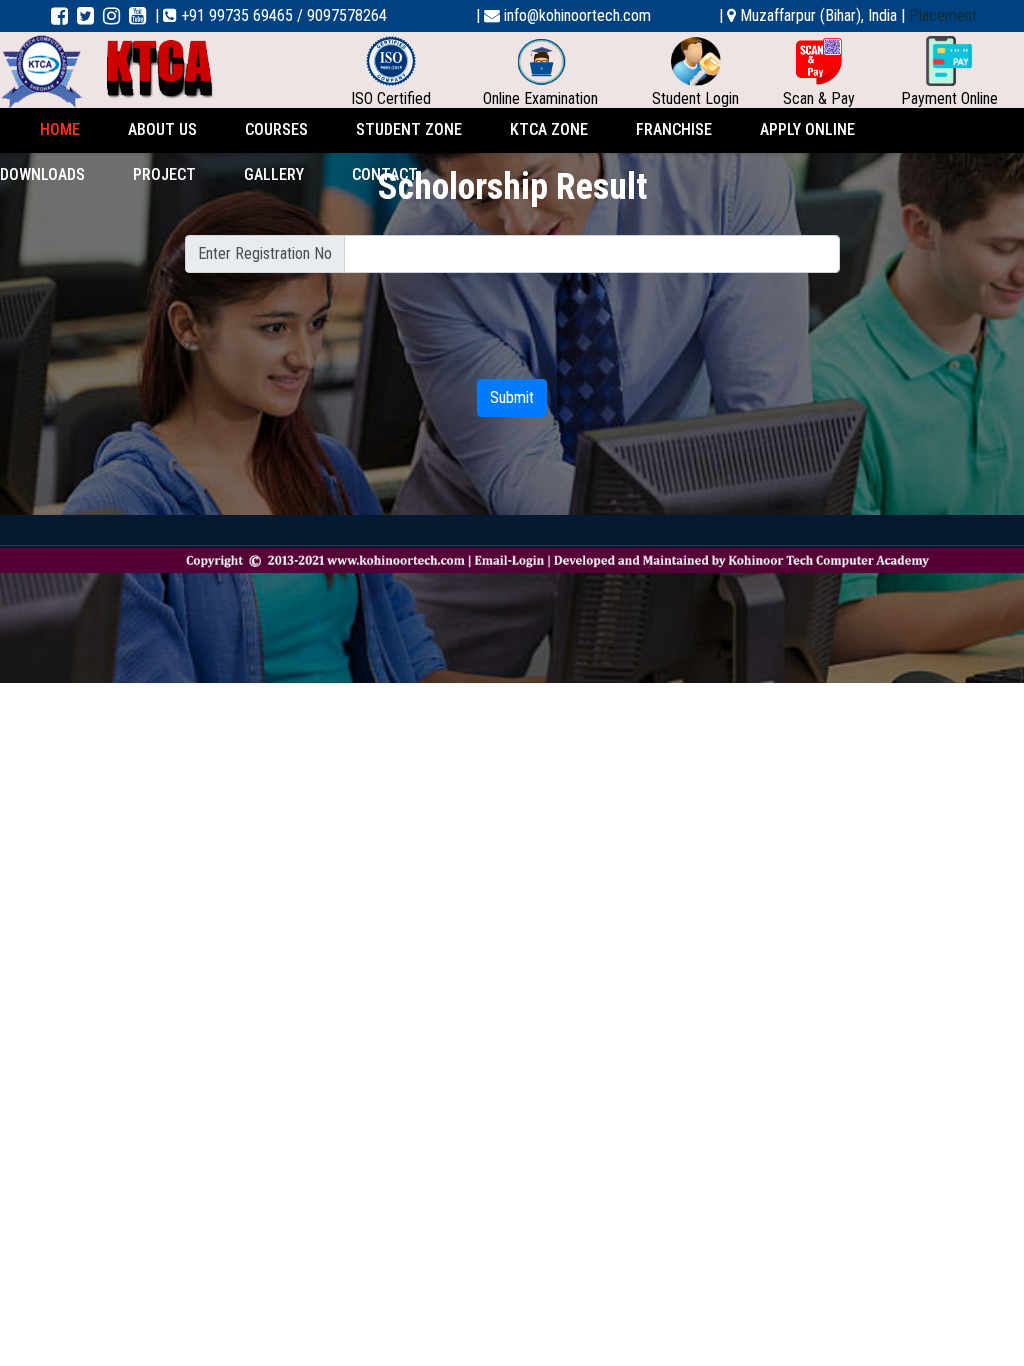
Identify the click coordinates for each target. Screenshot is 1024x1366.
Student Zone (409, 129)
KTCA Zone (549, 129)
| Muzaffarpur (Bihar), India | (812, 15)
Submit (512, 397)
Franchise (674, 129)
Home (60, 129)
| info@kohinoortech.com (563, 15)
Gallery (274, 174)
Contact (385, 174)
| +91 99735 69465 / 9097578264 (271, 15)
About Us (162, 129)
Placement (943, 15)
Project (164, 174)
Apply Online (807, 129)
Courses (276, 129)
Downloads (42, 174)
